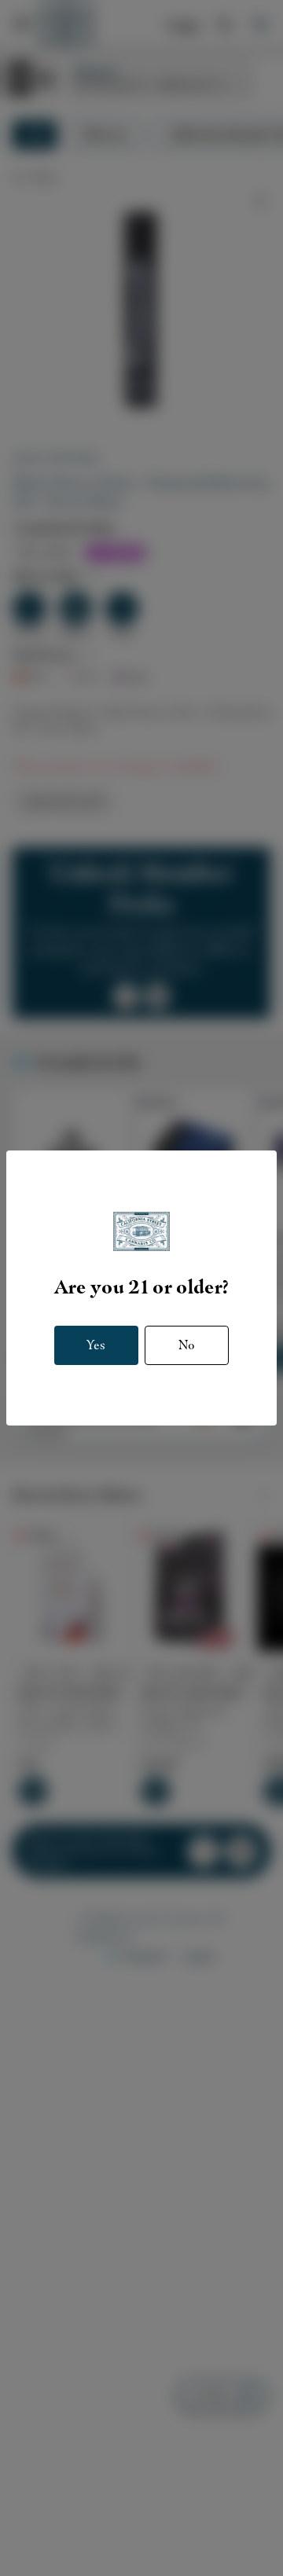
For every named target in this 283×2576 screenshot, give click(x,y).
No (187, 1345)
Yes (96, 1345)
